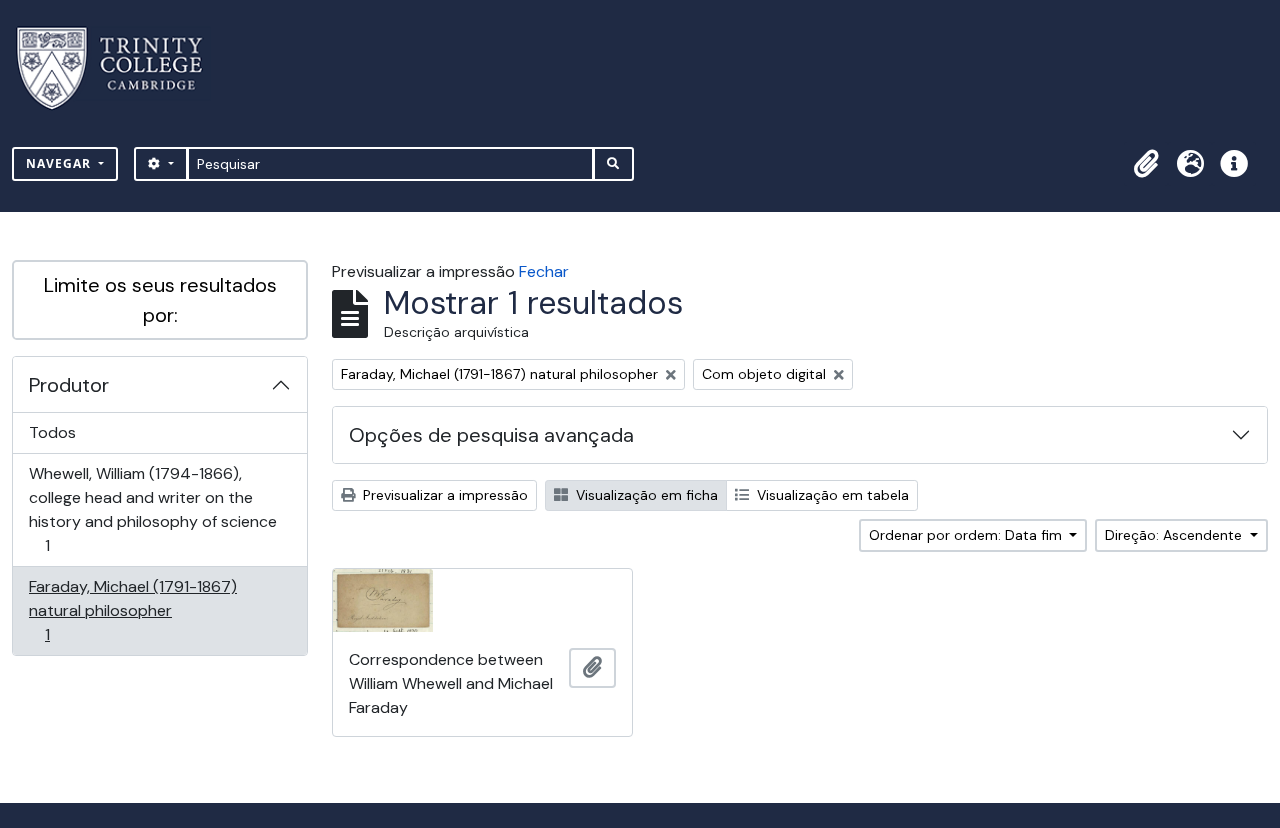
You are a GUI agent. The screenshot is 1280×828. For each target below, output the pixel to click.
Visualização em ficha (645, 495)
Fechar (544, 271)
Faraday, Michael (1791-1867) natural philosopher (132, 610)
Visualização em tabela (831, 495)
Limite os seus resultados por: (160, 300)
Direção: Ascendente (1175, 535)
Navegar (60, 163)
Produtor (69, 385)
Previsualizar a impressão (443, 495)
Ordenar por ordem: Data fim (967, 535)
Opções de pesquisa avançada (491, 435)
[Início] (121, 68)
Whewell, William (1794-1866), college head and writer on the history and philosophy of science (152, 509)
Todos (52, 432)
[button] (1146, 164)
